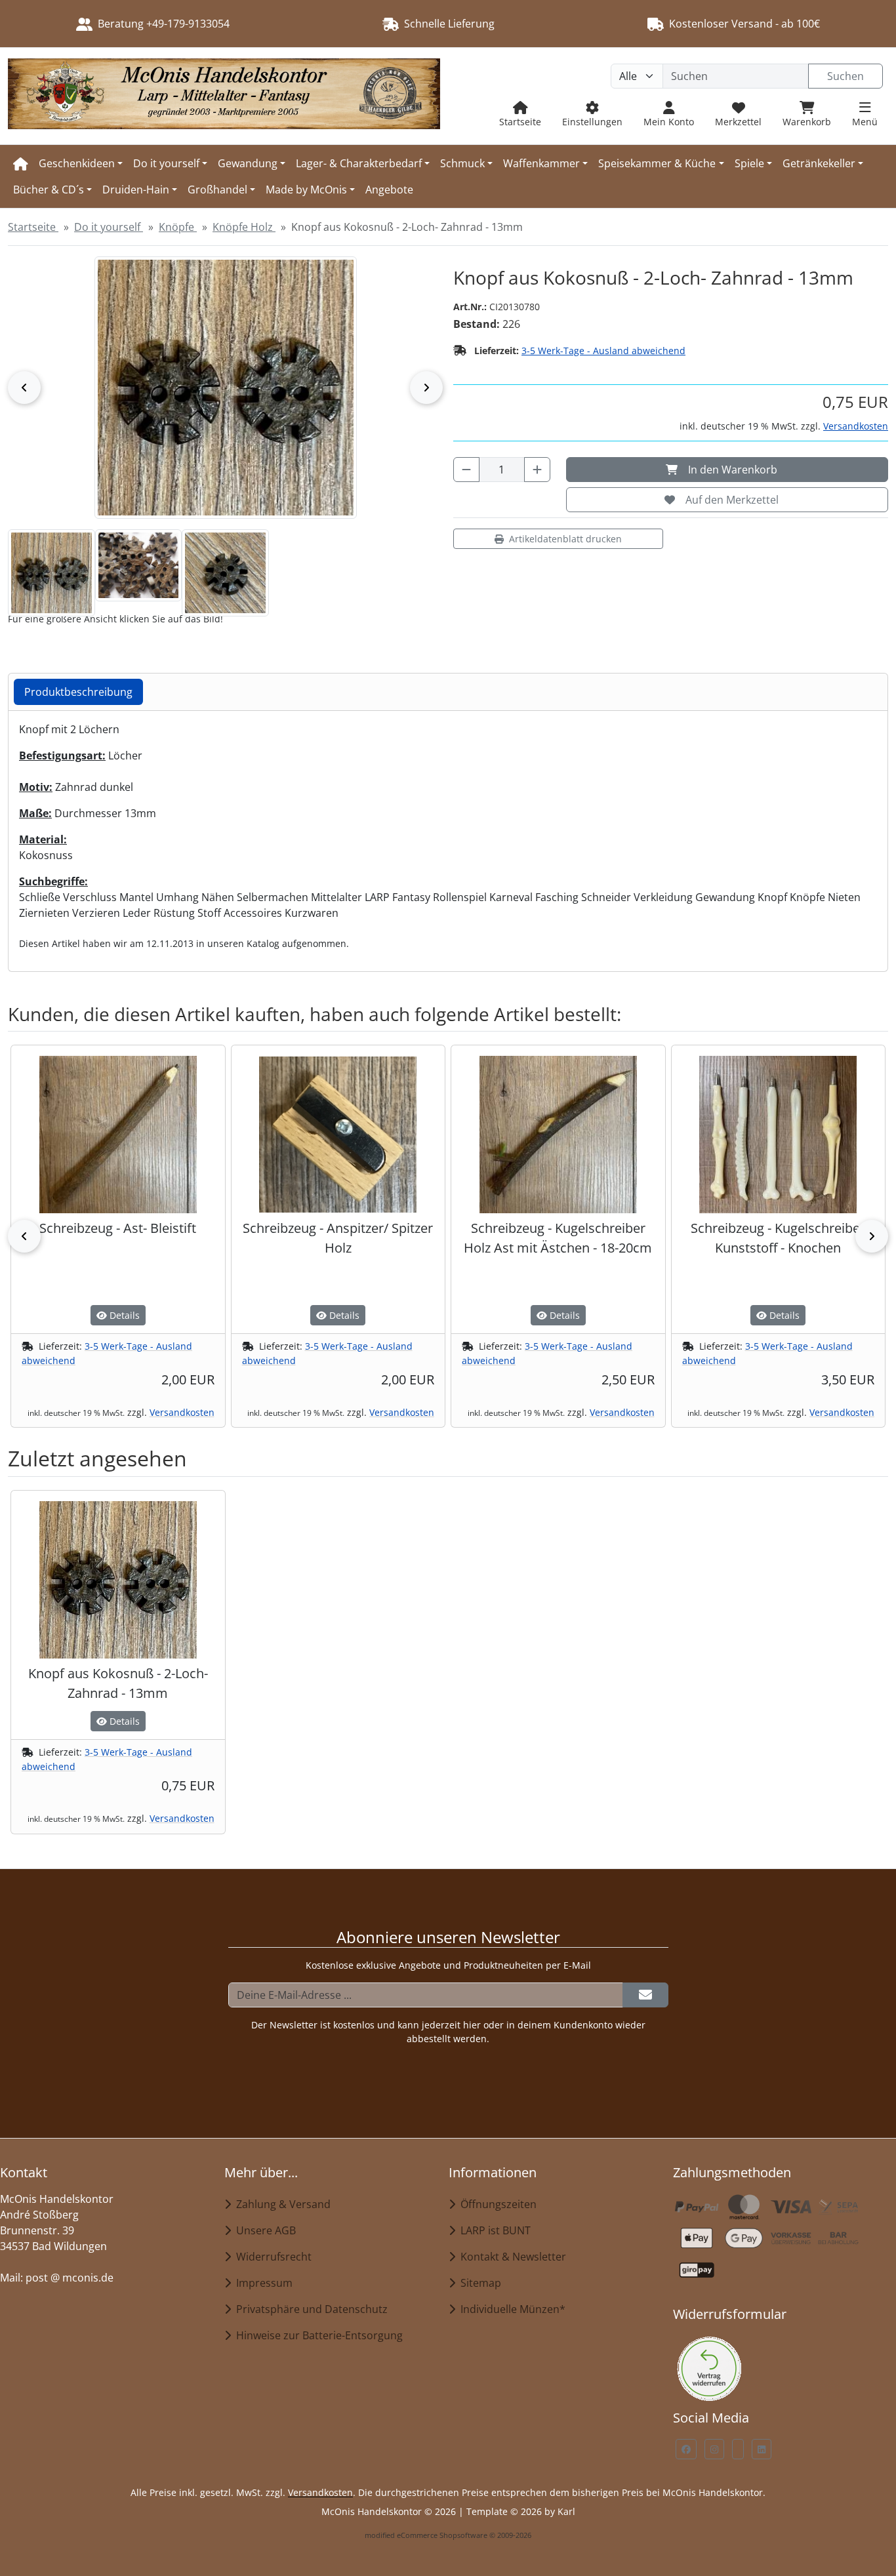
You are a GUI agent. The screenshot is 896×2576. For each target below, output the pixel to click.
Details (123, 1315)
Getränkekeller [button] (819, 163)
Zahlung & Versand (281, 2204)
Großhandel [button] (217, 190)
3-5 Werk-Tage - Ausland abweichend (603, 351)
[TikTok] (738, 2449)
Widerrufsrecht (271, 2257)
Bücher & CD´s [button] (49, 190)
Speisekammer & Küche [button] (657, 163)
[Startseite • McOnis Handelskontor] (224, 96)
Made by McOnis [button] (306, 190)
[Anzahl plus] (537, 470)
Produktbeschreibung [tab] (78, 692)
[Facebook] (686, 2449)
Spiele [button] (749, 163)
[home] (21, 163)
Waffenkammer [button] (541, 163)
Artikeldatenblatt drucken (565, 539)
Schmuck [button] (462, 163)
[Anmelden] (645, 1995)
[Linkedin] (762, 2449)
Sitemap (478, 2283)
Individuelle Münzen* (510, 2309)
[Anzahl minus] (466, 470)
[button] (51, 573)
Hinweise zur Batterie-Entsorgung (317, 2335)
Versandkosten (856, 426)
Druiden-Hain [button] (136, 190)
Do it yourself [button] (166, 163)
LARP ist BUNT (493, 2230)
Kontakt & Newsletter (511, 2257)
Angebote (389, 190)
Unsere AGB (263, 2230)
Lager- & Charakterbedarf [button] (359, 163)
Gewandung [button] (248, 163)
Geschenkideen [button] (77, 163)
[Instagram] (714, 2449)
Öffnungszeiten (496, 2204)
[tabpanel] (448, 836)
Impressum (262, 2283)
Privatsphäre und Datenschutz (309, 2309)
